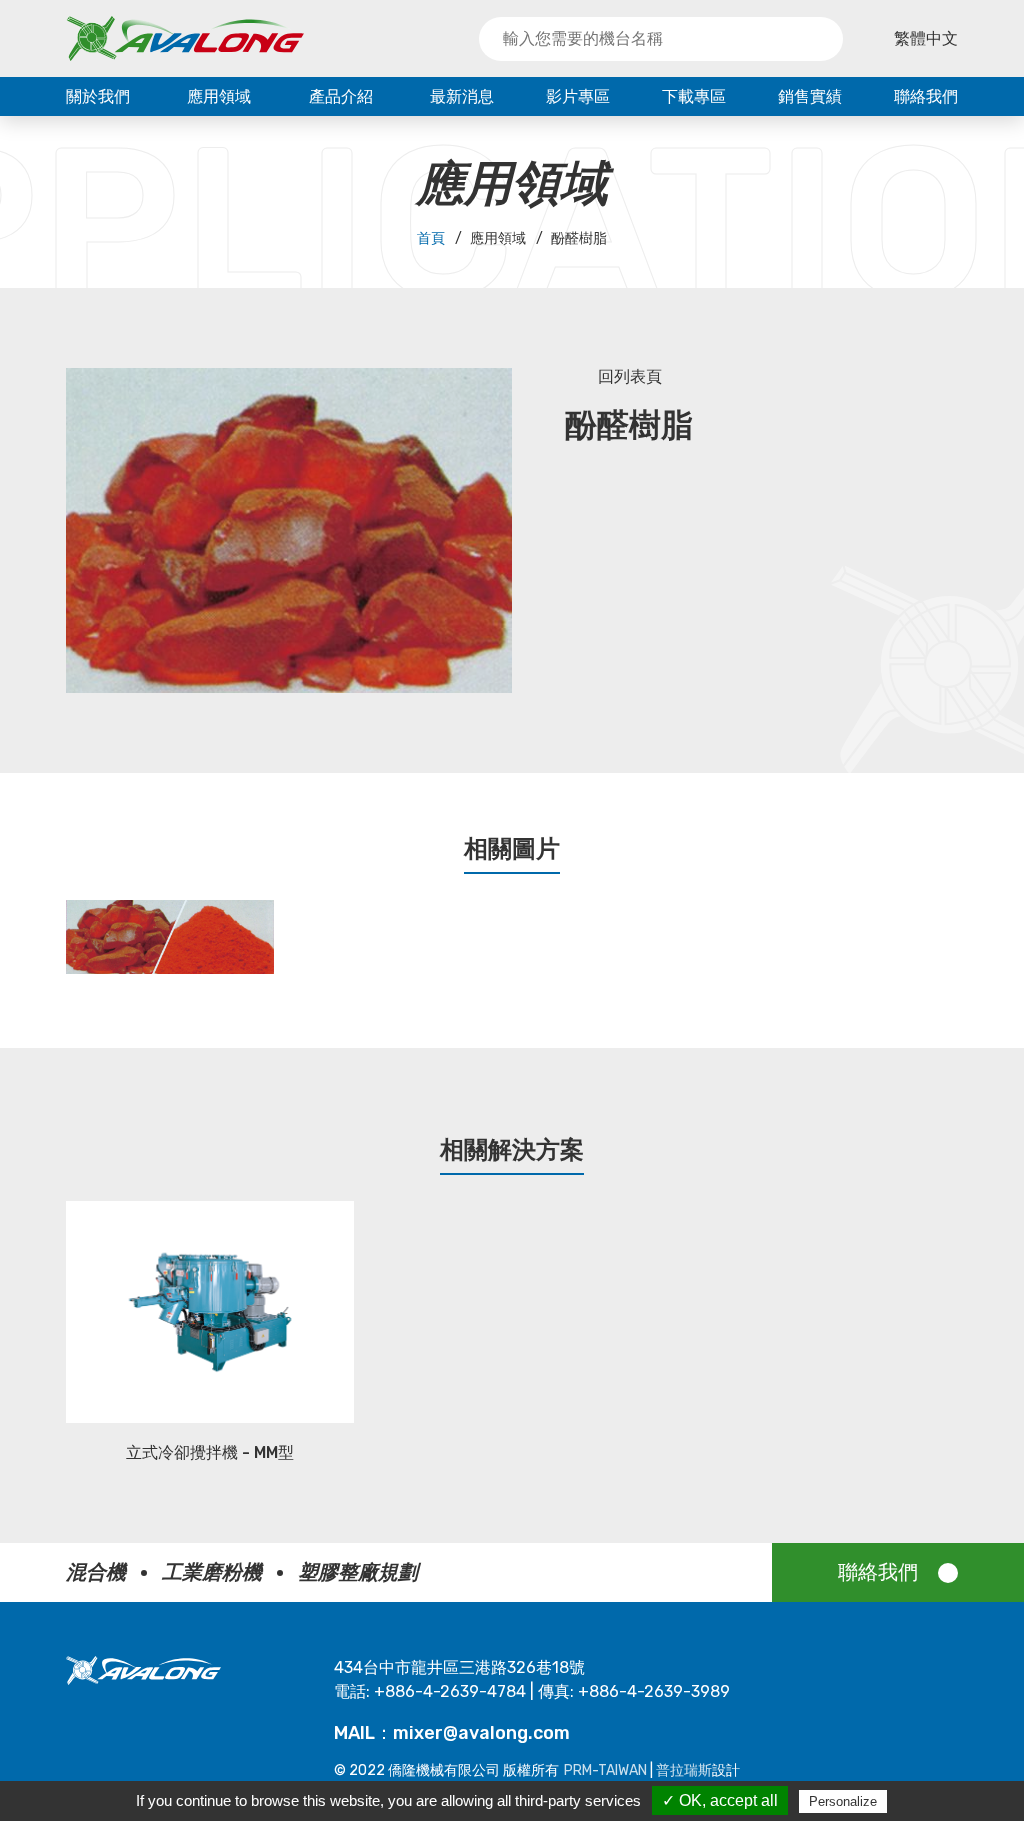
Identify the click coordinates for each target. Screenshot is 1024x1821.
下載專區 (694, 96)
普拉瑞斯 (684, 1770)
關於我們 (98, 96)
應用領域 (219, 96)
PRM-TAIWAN (605, 1770)
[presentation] (47, 947)
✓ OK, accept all (720, 1800)
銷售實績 (810, 96)
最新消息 (462, 96)
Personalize (843, 1801)
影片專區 (578, 96)
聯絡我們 (926, 96)
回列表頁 (630, 376)
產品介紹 (341, 96)
